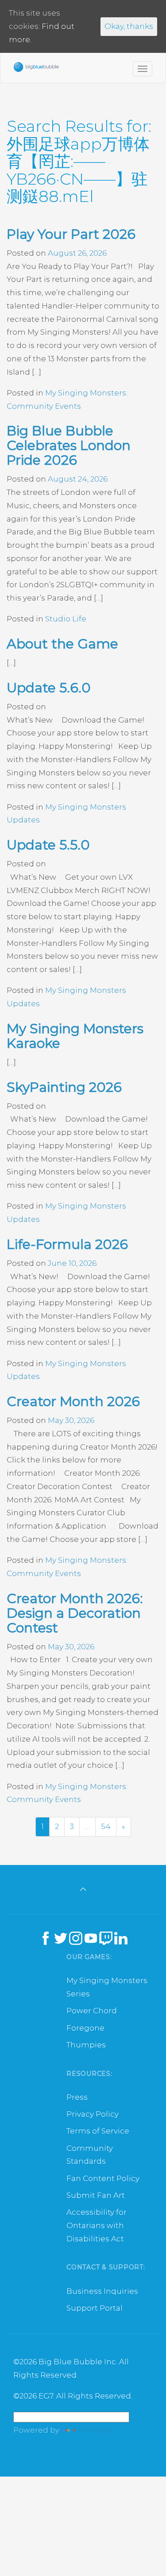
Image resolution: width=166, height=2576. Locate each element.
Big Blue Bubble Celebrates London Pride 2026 (69, 445)
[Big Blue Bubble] (36, 69)
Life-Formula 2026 (67, 1244)
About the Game (62, 644)
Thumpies (86, 2045)
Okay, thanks (129, 26)
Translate (95, 2430)
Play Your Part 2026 (71, 234)
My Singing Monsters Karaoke (75, 1036)
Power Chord (92, 2011)
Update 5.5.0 (48, 845)
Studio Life (66, 619)
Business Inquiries (102, 2291)
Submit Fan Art (96, 2195)
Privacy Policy (93, 2114)
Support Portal (95, 2308)
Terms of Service (98, 2131)
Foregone (85, 2028)
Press (77, 2097)
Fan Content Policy (103, 2178)
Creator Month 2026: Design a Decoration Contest (75, 1613)
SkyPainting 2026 (64, 1087)
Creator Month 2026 (73, 1401)
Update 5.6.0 (49, 688)
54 (106, 1826)
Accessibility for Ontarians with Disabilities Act (97, 2225)
